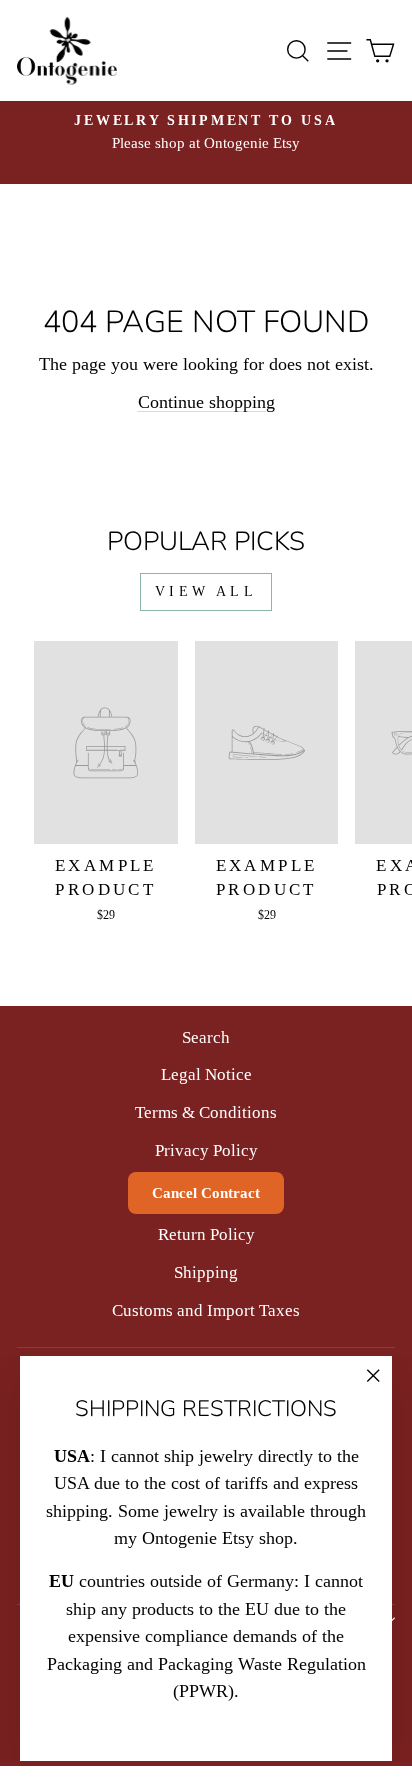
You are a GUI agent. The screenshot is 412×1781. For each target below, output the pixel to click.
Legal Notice (206, 1074)
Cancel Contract (206, 1193)
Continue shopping (206, 402)
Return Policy (206, 1234)
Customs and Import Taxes (206, 1310)
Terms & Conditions (206, 1112)
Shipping (206, 1272)
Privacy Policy (206, 1150)
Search (206, 1037)
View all (206, 591)
